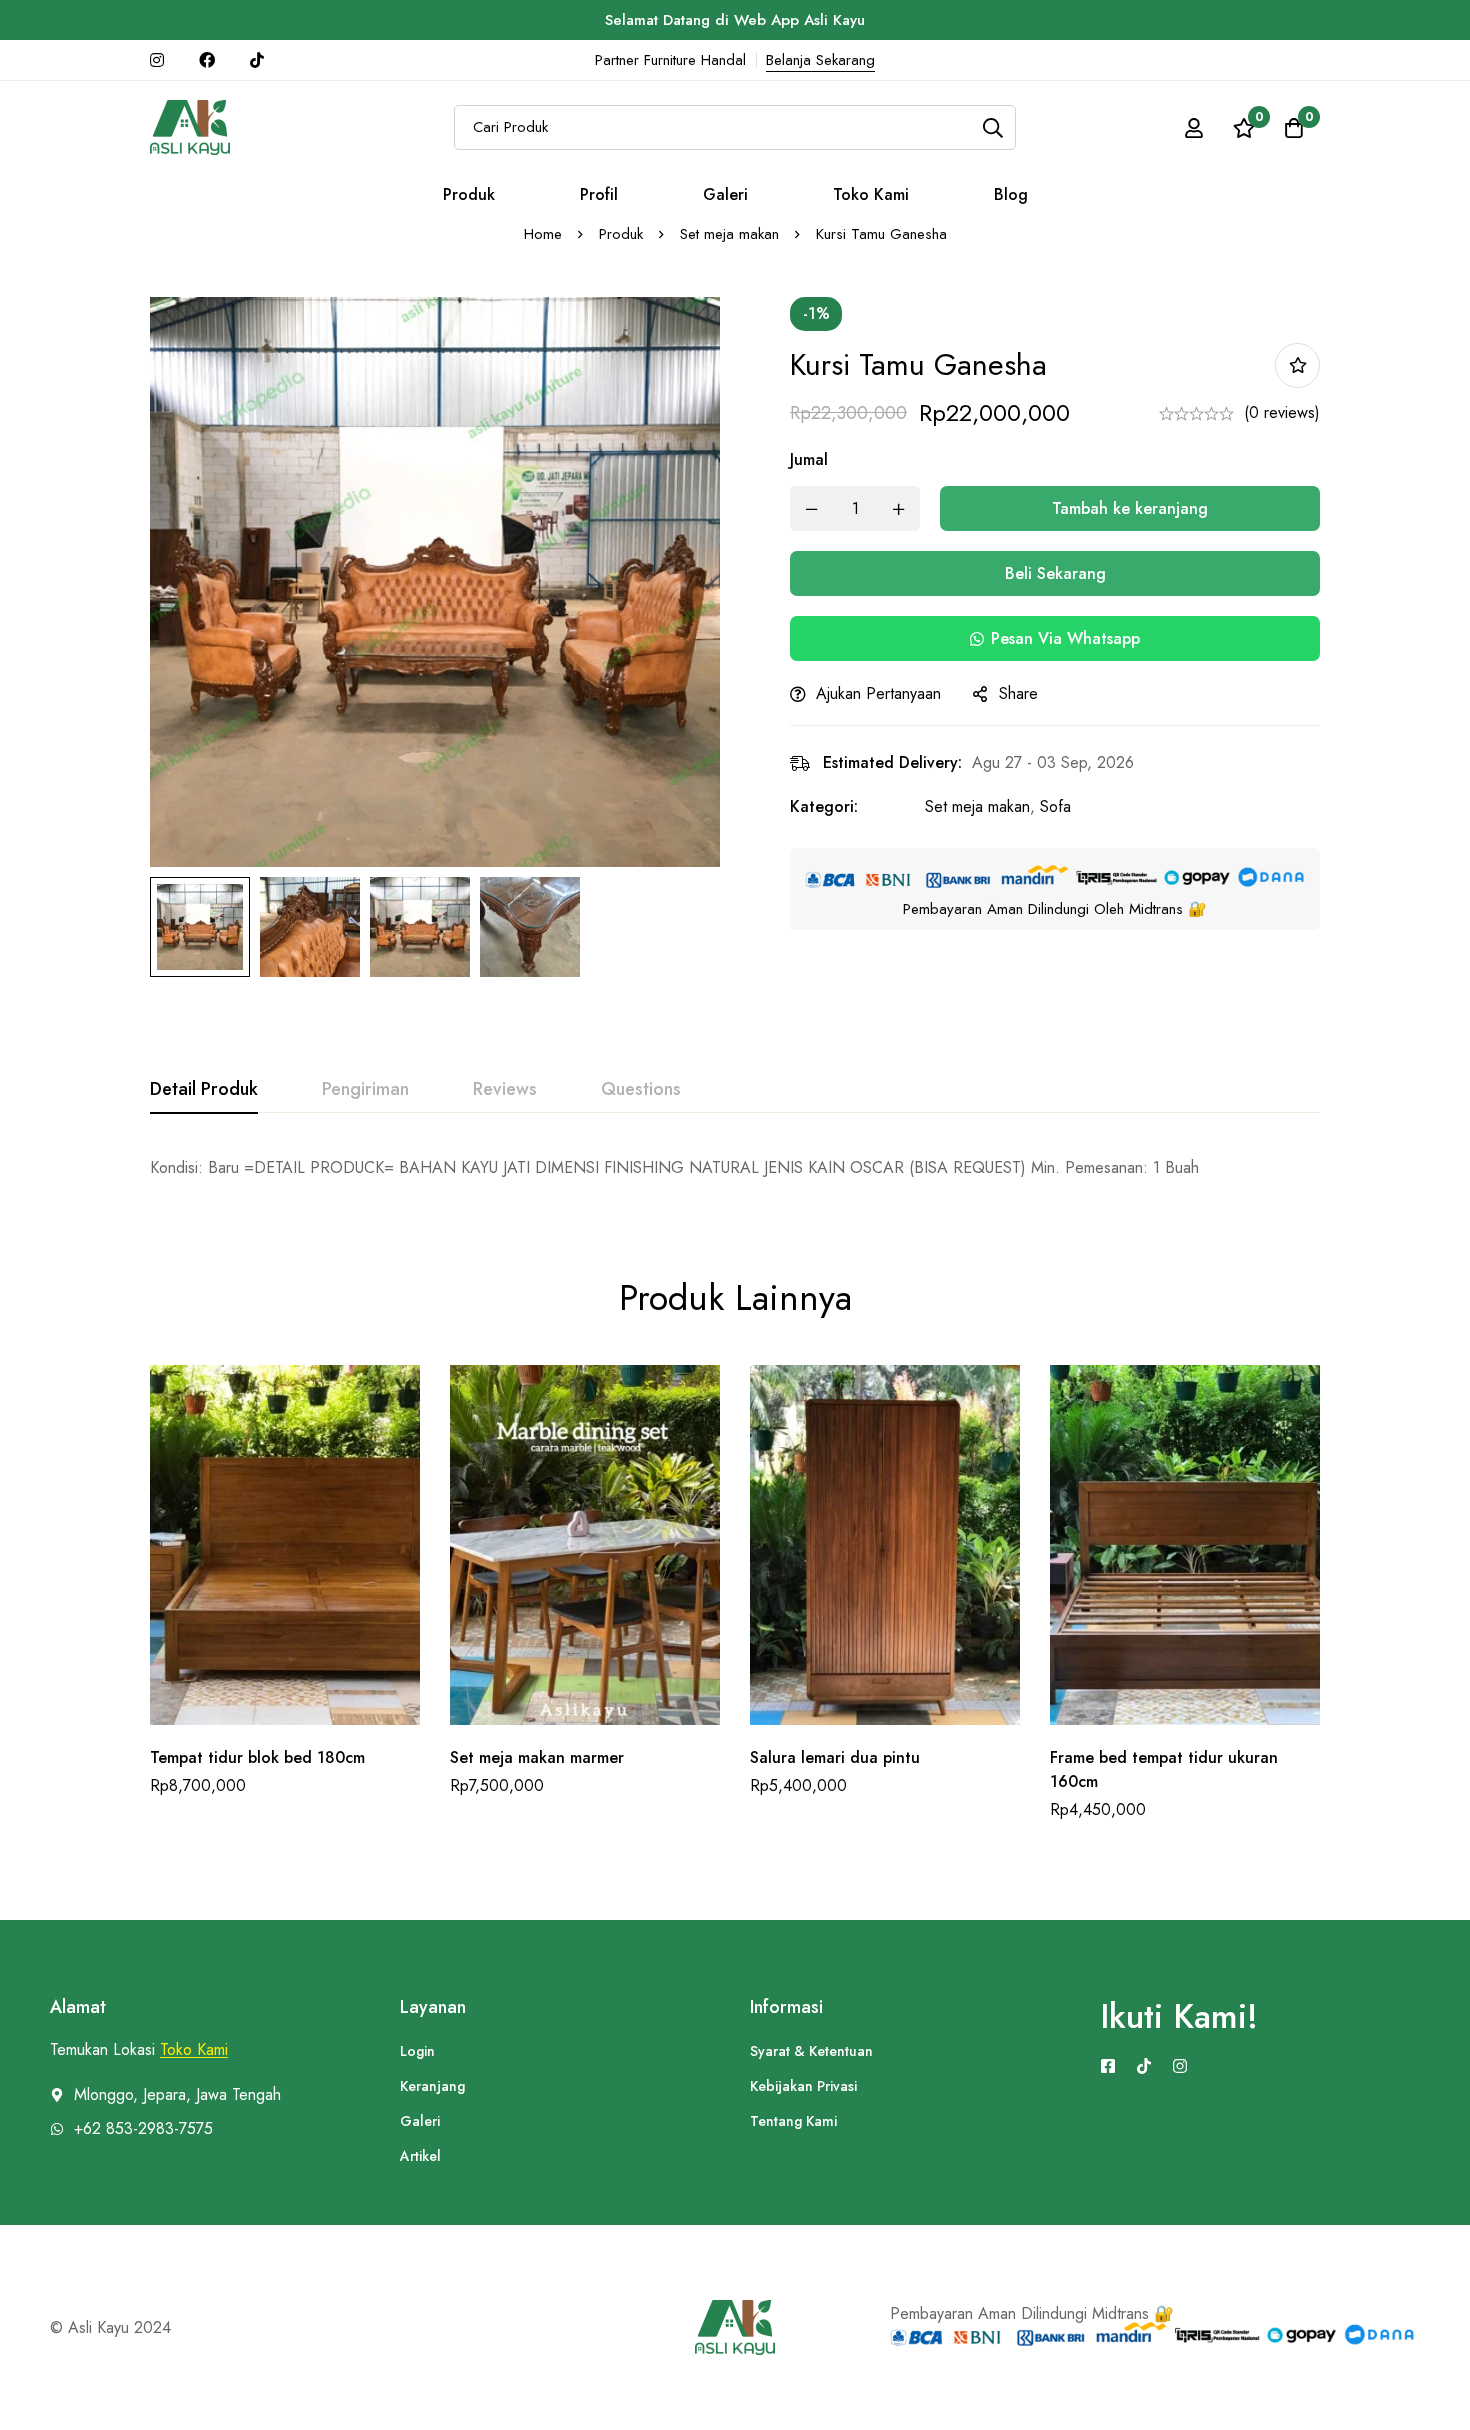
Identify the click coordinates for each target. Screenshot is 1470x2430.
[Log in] (1194, 128)
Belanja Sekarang (820, 60)
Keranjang (432, 2086)
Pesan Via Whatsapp (1065, 638)
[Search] (993, 127)
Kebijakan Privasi (803, 2086)
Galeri (420, 2121)
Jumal (809, 459)
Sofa (1055, 806)
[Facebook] (1108, 2066)
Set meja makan (729, 234)
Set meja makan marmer (537, 1757)
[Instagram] (1180, 2066)
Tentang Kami (793, 2121)
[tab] (204, 1090)
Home (543, 234)
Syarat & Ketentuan (811, 2051)
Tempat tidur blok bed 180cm (257, 1757)
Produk (621, 234)
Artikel (420, 2156)
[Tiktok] (1144, 2066)
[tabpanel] (735, 1168)
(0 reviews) (1282, 412)
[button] (1055, 638)
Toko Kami (194, 2050)
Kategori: (824, 806)
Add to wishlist (1297, 365)
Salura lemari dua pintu (835, 1757)
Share (1018, 693)
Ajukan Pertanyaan (878, 693)
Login (417, 2051)
